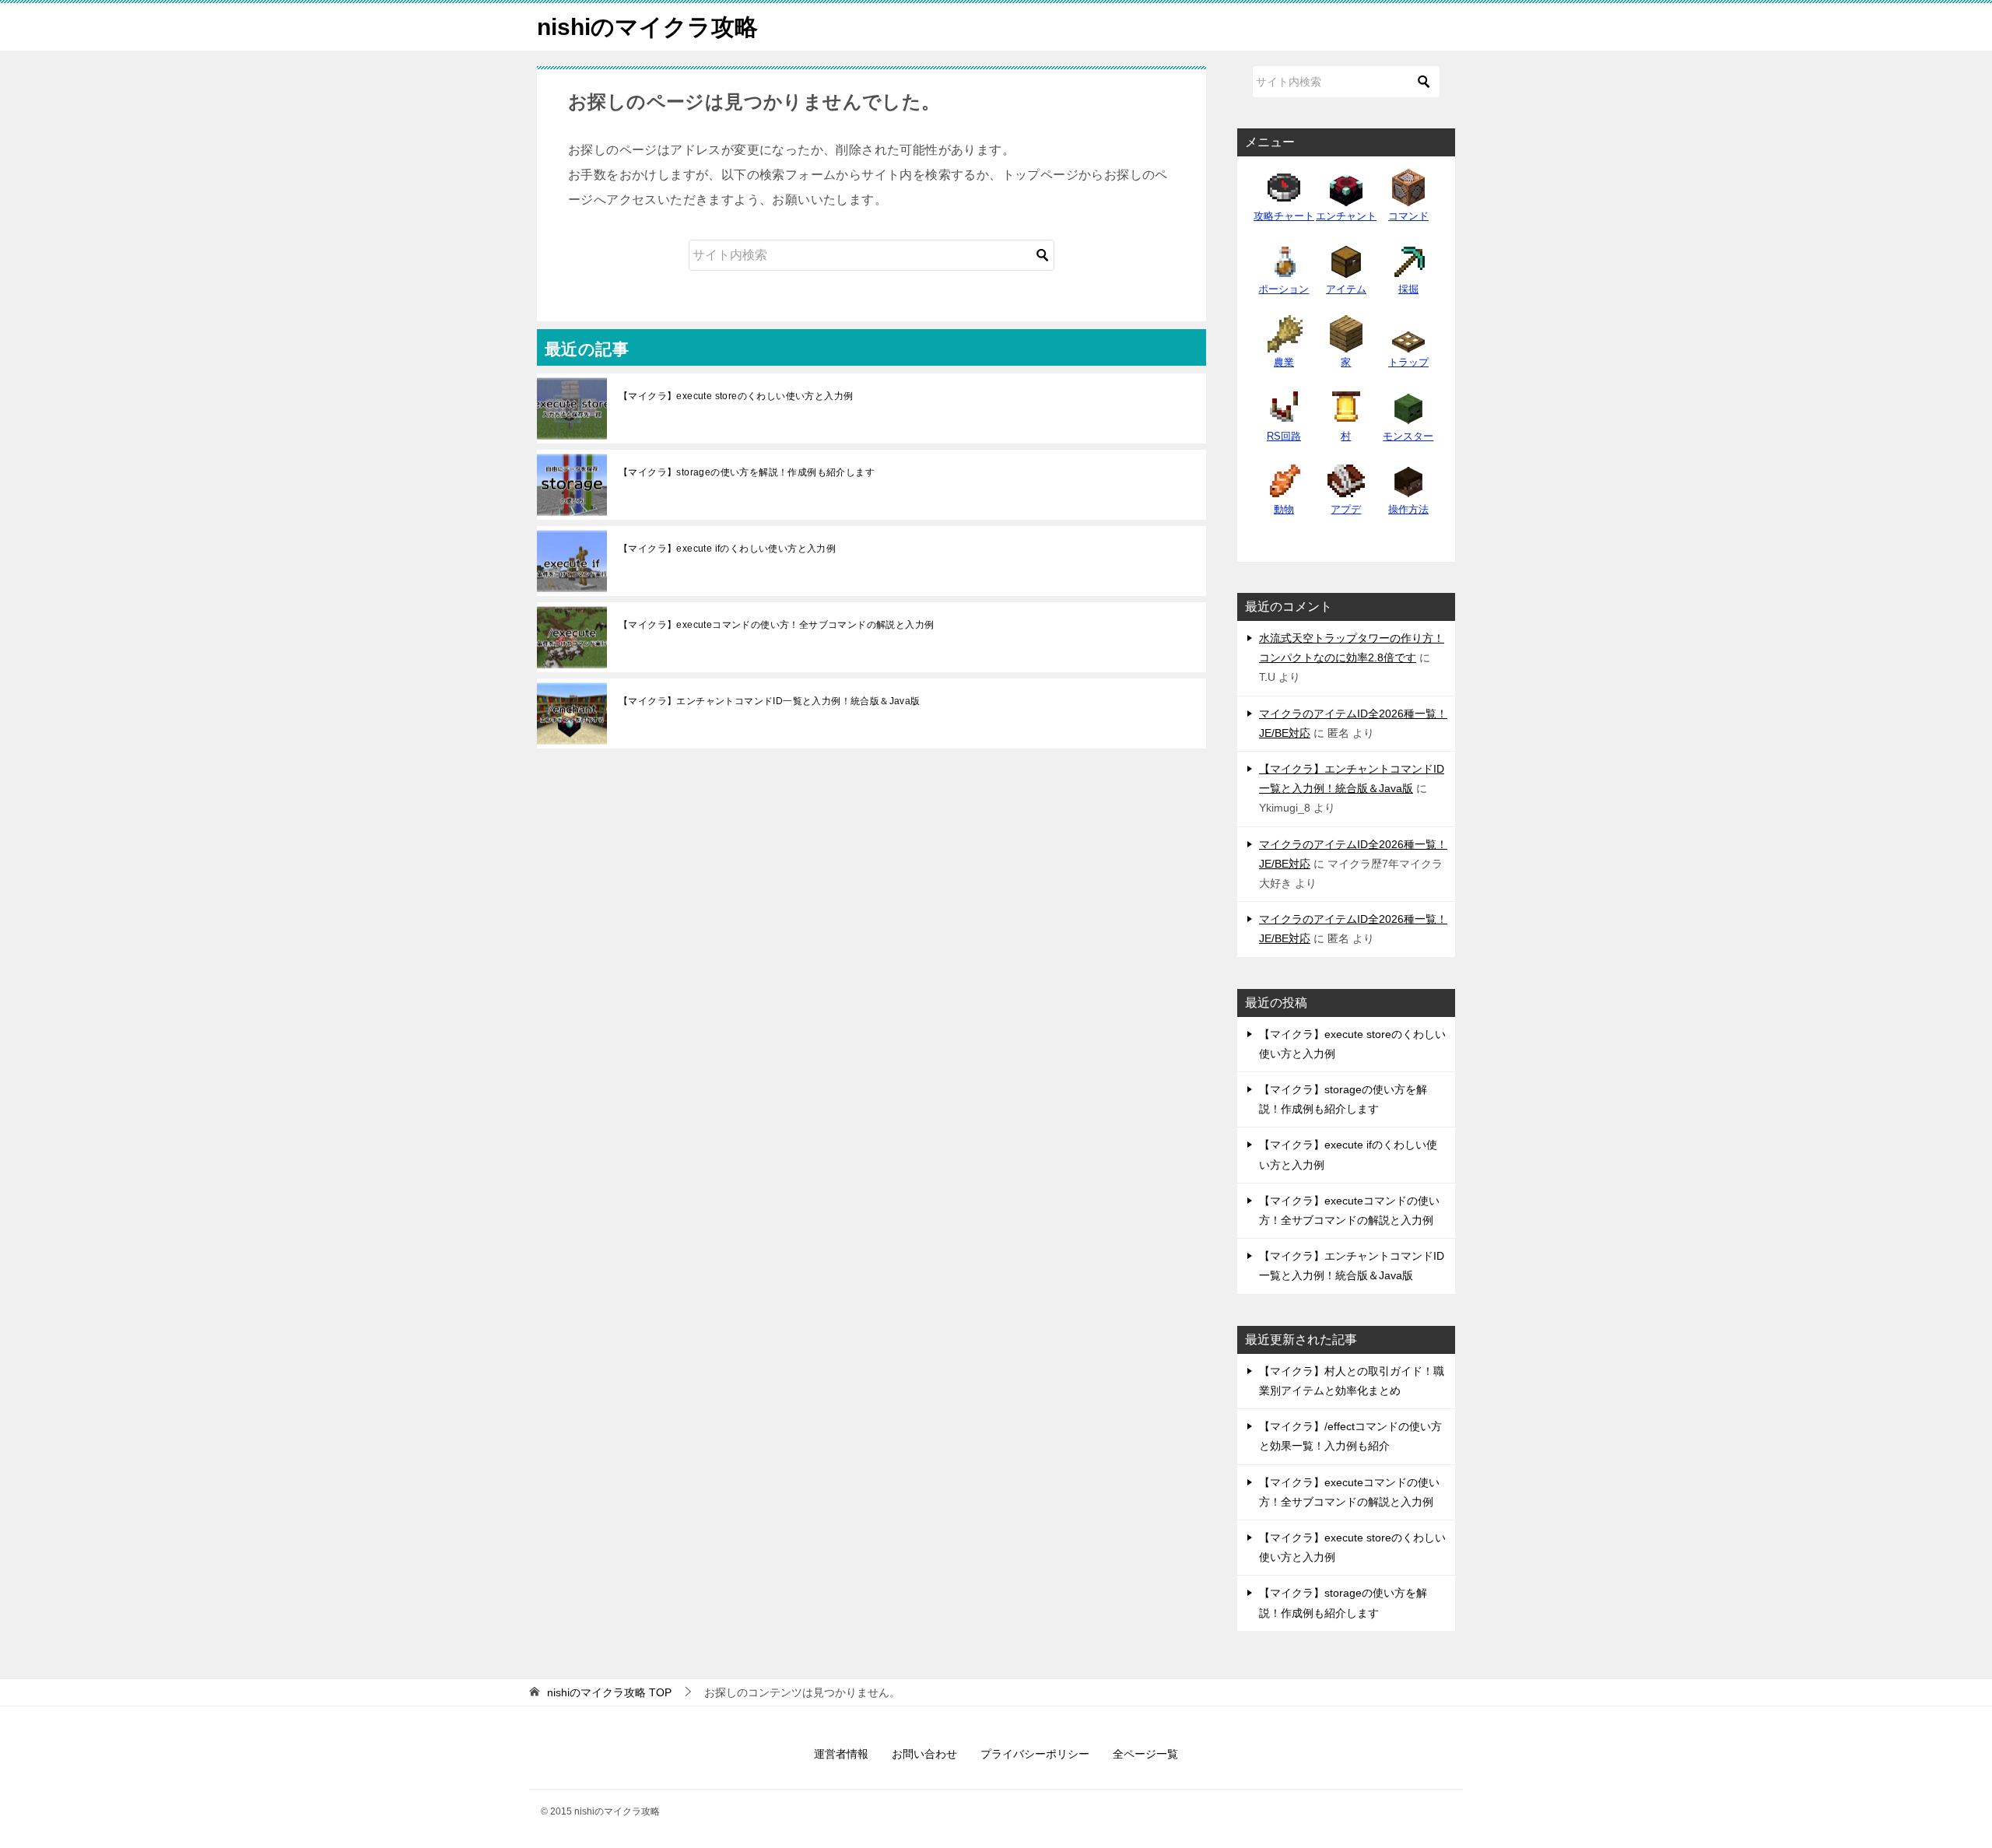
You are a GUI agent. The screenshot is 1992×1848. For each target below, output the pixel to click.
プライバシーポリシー (1035, 1754)
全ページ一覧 (1145, 1754)
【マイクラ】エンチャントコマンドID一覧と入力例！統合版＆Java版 (770, 701)
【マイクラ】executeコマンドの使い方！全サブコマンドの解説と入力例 (776, 625)
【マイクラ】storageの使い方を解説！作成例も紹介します (747, 472)
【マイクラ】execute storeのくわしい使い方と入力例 (736, 396)
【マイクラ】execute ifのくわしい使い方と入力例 (727, 549)
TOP (609, 1692)
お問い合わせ (924, 1754)
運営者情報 (841, 1754)
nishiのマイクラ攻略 (647, 27)
